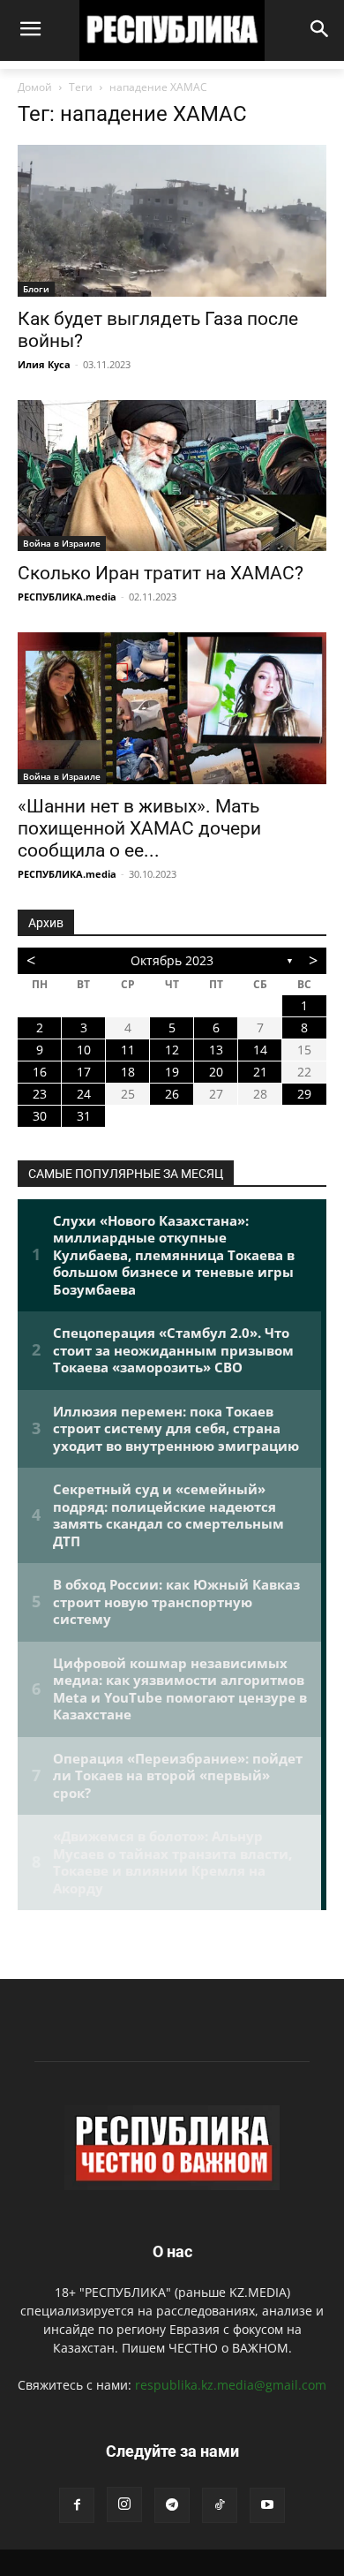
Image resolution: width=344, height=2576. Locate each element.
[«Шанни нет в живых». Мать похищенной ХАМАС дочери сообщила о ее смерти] (172, 708)
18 (128, 1072)
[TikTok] (220, 2505)
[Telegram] (172, 2505)
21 (260, 1072)
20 (216, 1072)
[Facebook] (77, 2505)
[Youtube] (267, 2505)
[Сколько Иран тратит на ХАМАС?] (172, 476)
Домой (35, 87)
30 (40, 1116)
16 (40, 1072)
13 (216, 1050)
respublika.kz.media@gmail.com (231, 2385)
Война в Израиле (62, 543)
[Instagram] (124, 2504)
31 (84, 1116)
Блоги (36, 289)
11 (128, 1050)
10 (84, 1050)
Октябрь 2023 (172, 960)
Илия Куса (44, 364)
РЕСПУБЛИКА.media (67, 597)
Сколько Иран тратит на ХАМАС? (161, 573)
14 (260, 1050)
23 (40, 1094)
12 (172, 1050)
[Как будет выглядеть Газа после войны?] (172, 220)
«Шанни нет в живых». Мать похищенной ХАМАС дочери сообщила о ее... (139, 828)
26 (172, 1094)
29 (304, 1094)
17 (84, 1072)
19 (172, 1072)
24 (84, 1094)
